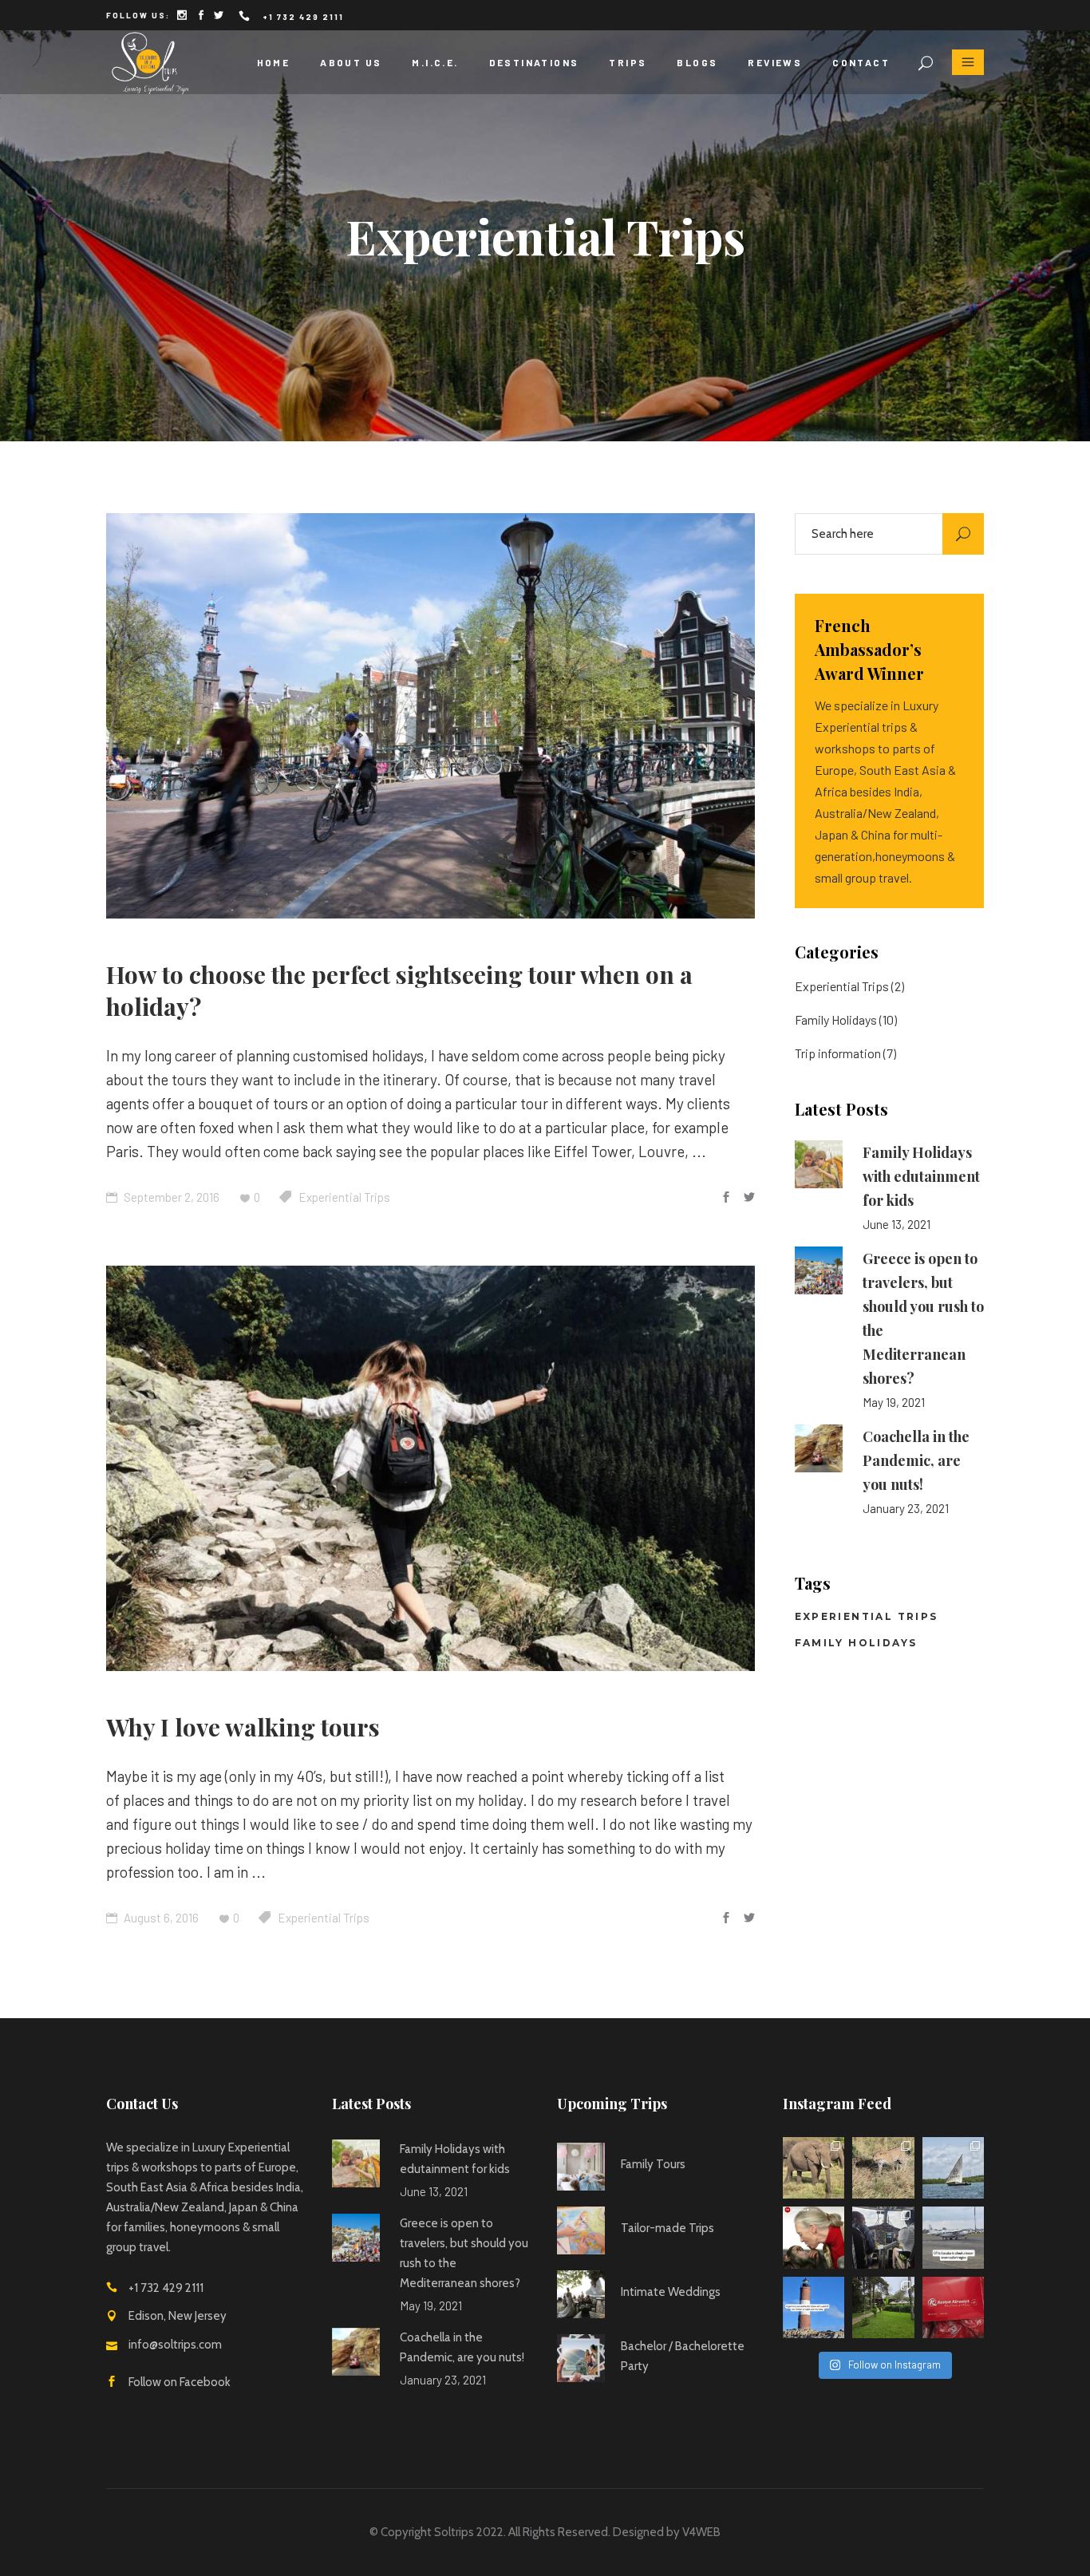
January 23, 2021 (906, 1508)
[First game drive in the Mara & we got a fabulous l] (883, 2168)
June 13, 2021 (896, 1224)
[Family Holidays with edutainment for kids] (819, 1164)
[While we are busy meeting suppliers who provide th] (814, 2238)
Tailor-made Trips (667, 2228)
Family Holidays (836, 1019)
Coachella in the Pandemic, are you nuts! (916, 1460)
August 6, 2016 (160, 1918)
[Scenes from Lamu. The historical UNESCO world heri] (954, 2168)
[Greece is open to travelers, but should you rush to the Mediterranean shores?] (819, 1270)
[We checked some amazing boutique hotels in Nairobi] (883, 2308)
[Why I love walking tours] (430, 1468)
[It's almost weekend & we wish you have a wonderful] (814, 2168)
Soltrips (454, 2532)
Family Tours (653, 2164)
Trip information (838, 1053)
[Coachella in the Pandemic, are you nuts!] (819, 1448)
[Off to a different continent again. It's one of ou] (954, 2308)
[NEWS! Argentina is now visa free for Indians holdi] (814, 2308)
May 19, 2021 (894, 1402)
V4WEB (701, 2532)
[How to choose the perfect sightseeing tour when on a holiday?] (430, 716)
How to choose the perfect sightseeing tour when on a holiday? (399, 990)
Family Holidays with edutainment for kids (921, 1176)
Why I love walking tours (243, 1727)
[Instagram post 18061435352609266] (954, 2238)
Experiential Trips (344, 1197)
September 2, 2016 (170, 1197)
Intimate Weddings (671, 2292)
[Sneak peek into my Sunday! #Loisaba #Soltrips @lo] (883, 2238)
